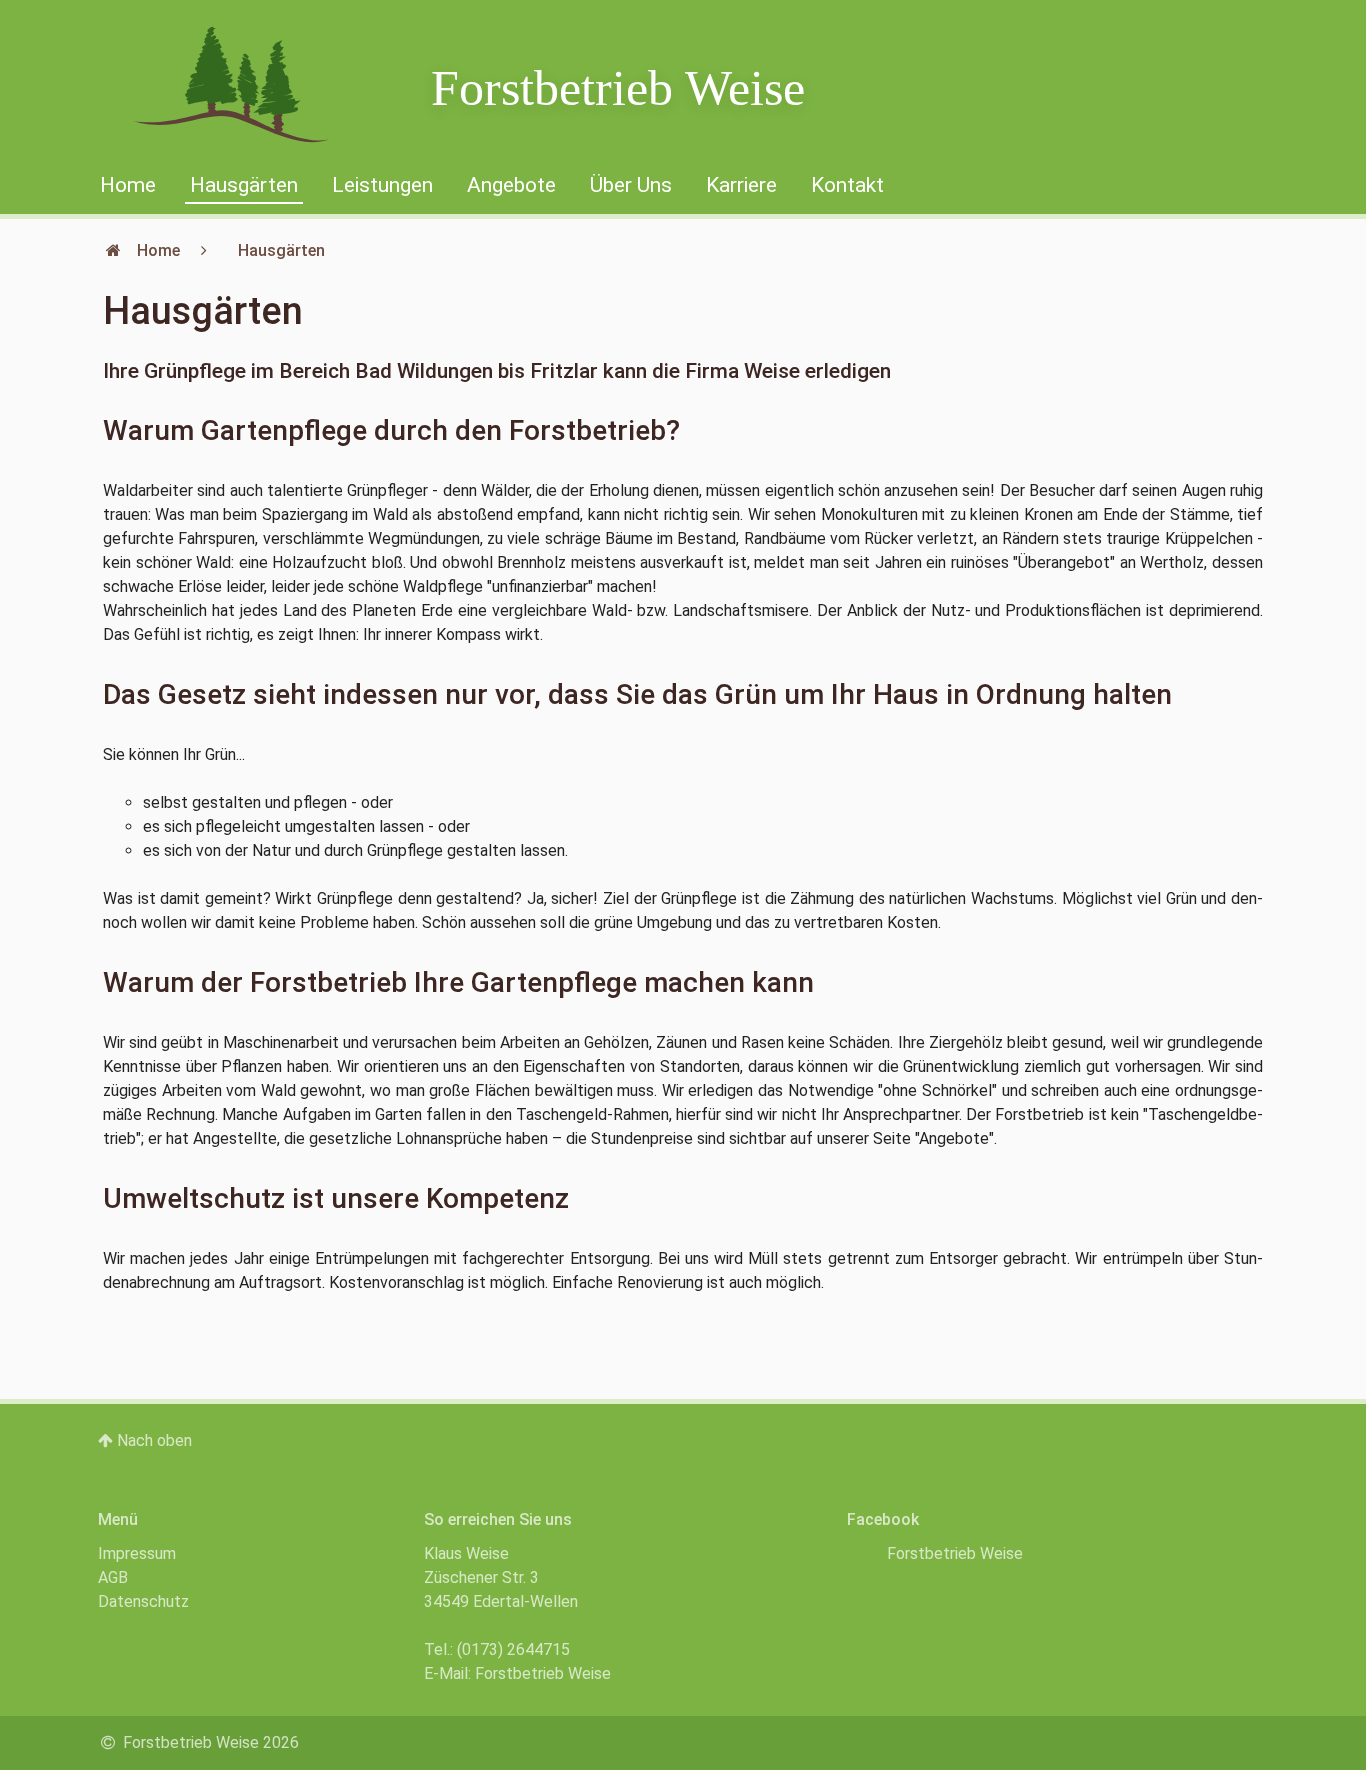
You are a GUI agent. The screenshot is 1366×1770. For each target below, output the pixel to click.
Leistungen (382, 185)
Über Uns (631, 185)
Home (128, 185)
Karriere (741, 185)
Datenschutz (143, 1601)
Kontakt (847, 185)
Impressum (137, 1553)
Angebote (511, 185)
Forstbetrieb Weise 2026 (209, 1742)
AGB (113, 1577)
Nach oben (152, 1440)
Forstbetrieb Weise (618, 88)
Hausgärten (244, 185)
